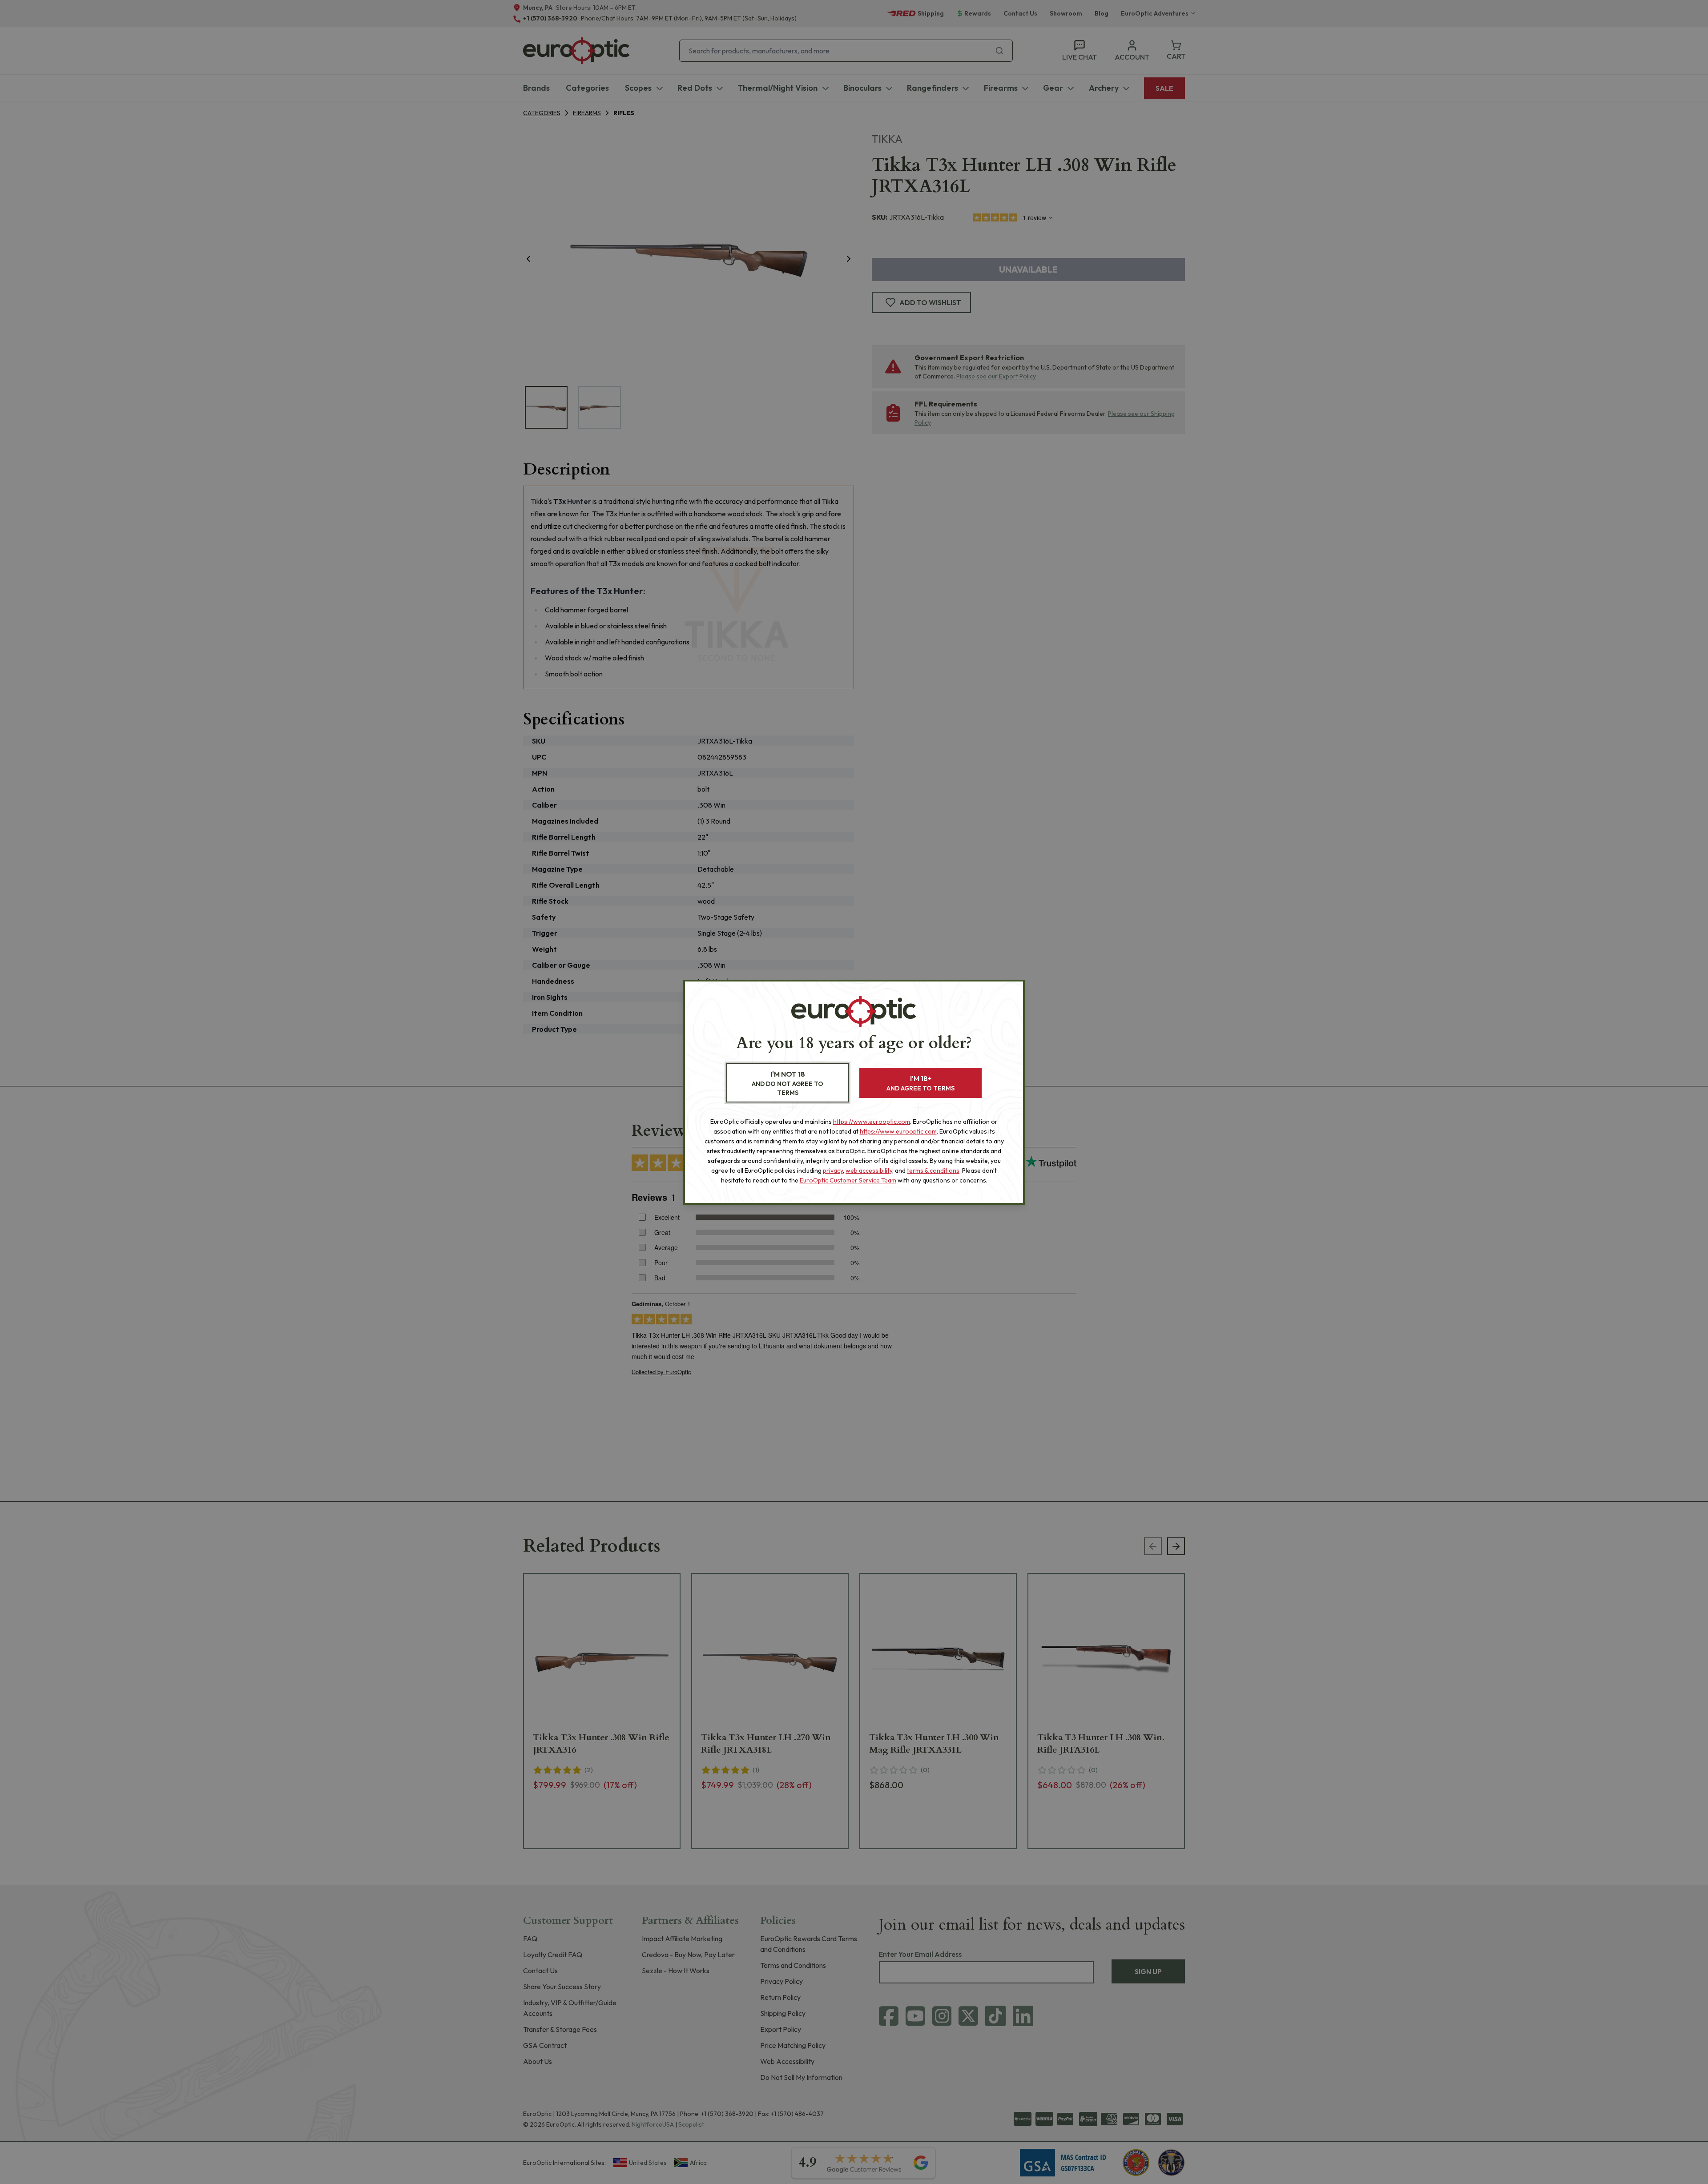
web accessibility (869, 1170)
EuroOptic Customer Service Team (848, 1180)
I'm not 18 (788, 1083)
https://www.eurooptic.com (872, 1122)
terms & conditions (933, 1170)
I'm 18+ (920, 1083)
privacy (833, 1170)
